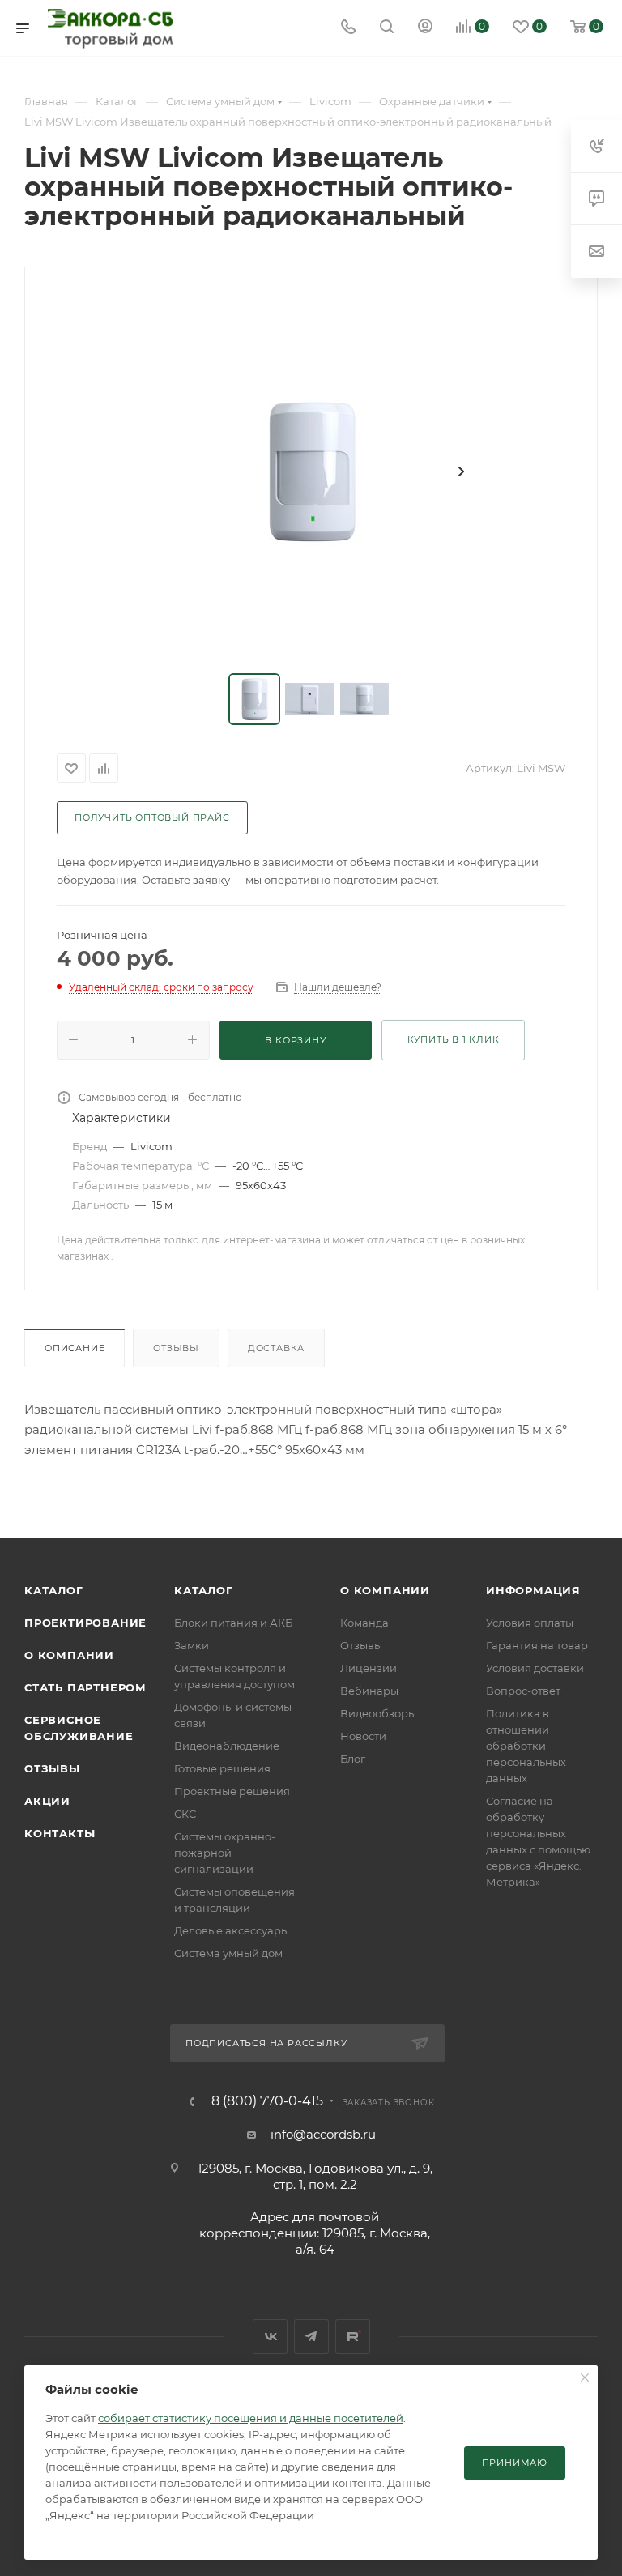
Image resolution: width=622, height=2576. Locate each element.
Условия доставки (535, 1668)
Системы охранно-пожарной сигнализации (225, 1853)
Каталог (54, 1590)
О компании (69, 1655)
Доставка (276, 1348)
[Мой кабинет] (425, 28)
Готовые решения (222, 1768)
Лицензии (369, 1668)
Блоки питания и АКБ (233, 1623)
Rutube (353, 2337)
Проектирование (85, 1623)
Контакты (60, 1833)
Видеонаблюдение (227, 1746)
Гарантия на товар (537, 1645)
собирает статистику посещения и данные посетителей (251, 2418)
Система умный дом (228, 1953)
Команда (364, 1623)
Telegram (311, 2337)
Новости (363, 1736)
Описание (75, 1348)
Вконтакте (270, 2337)
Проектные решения (232, 1791)
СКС (185, 1814)
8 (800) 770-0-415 (267, 2101)
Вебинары (369, 1691)
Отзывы (176, 1348)
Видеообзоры (378, 1713)
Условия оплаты (530, 1623)
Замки (192, 1645)
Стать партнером (85, 1687)
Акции (47, 1801)
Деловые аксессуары (232, 1930)
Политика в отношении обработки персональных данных (526, 1746)
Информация (533, 1590)
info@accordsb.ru (323, 2134)
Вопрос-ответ (523, 1691)
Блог (353, 1759)
